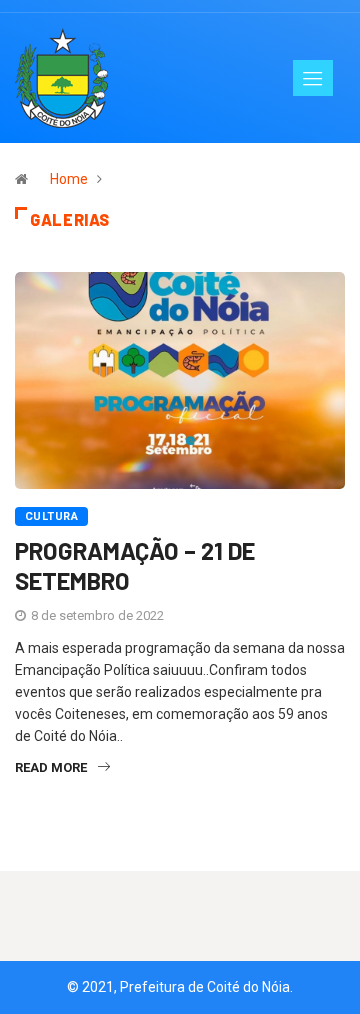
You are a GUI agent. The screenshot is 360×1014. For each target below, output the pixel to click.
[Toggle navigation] (313, 78)
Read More (51, 767)
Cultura (51, 516)
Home (69, 179)
